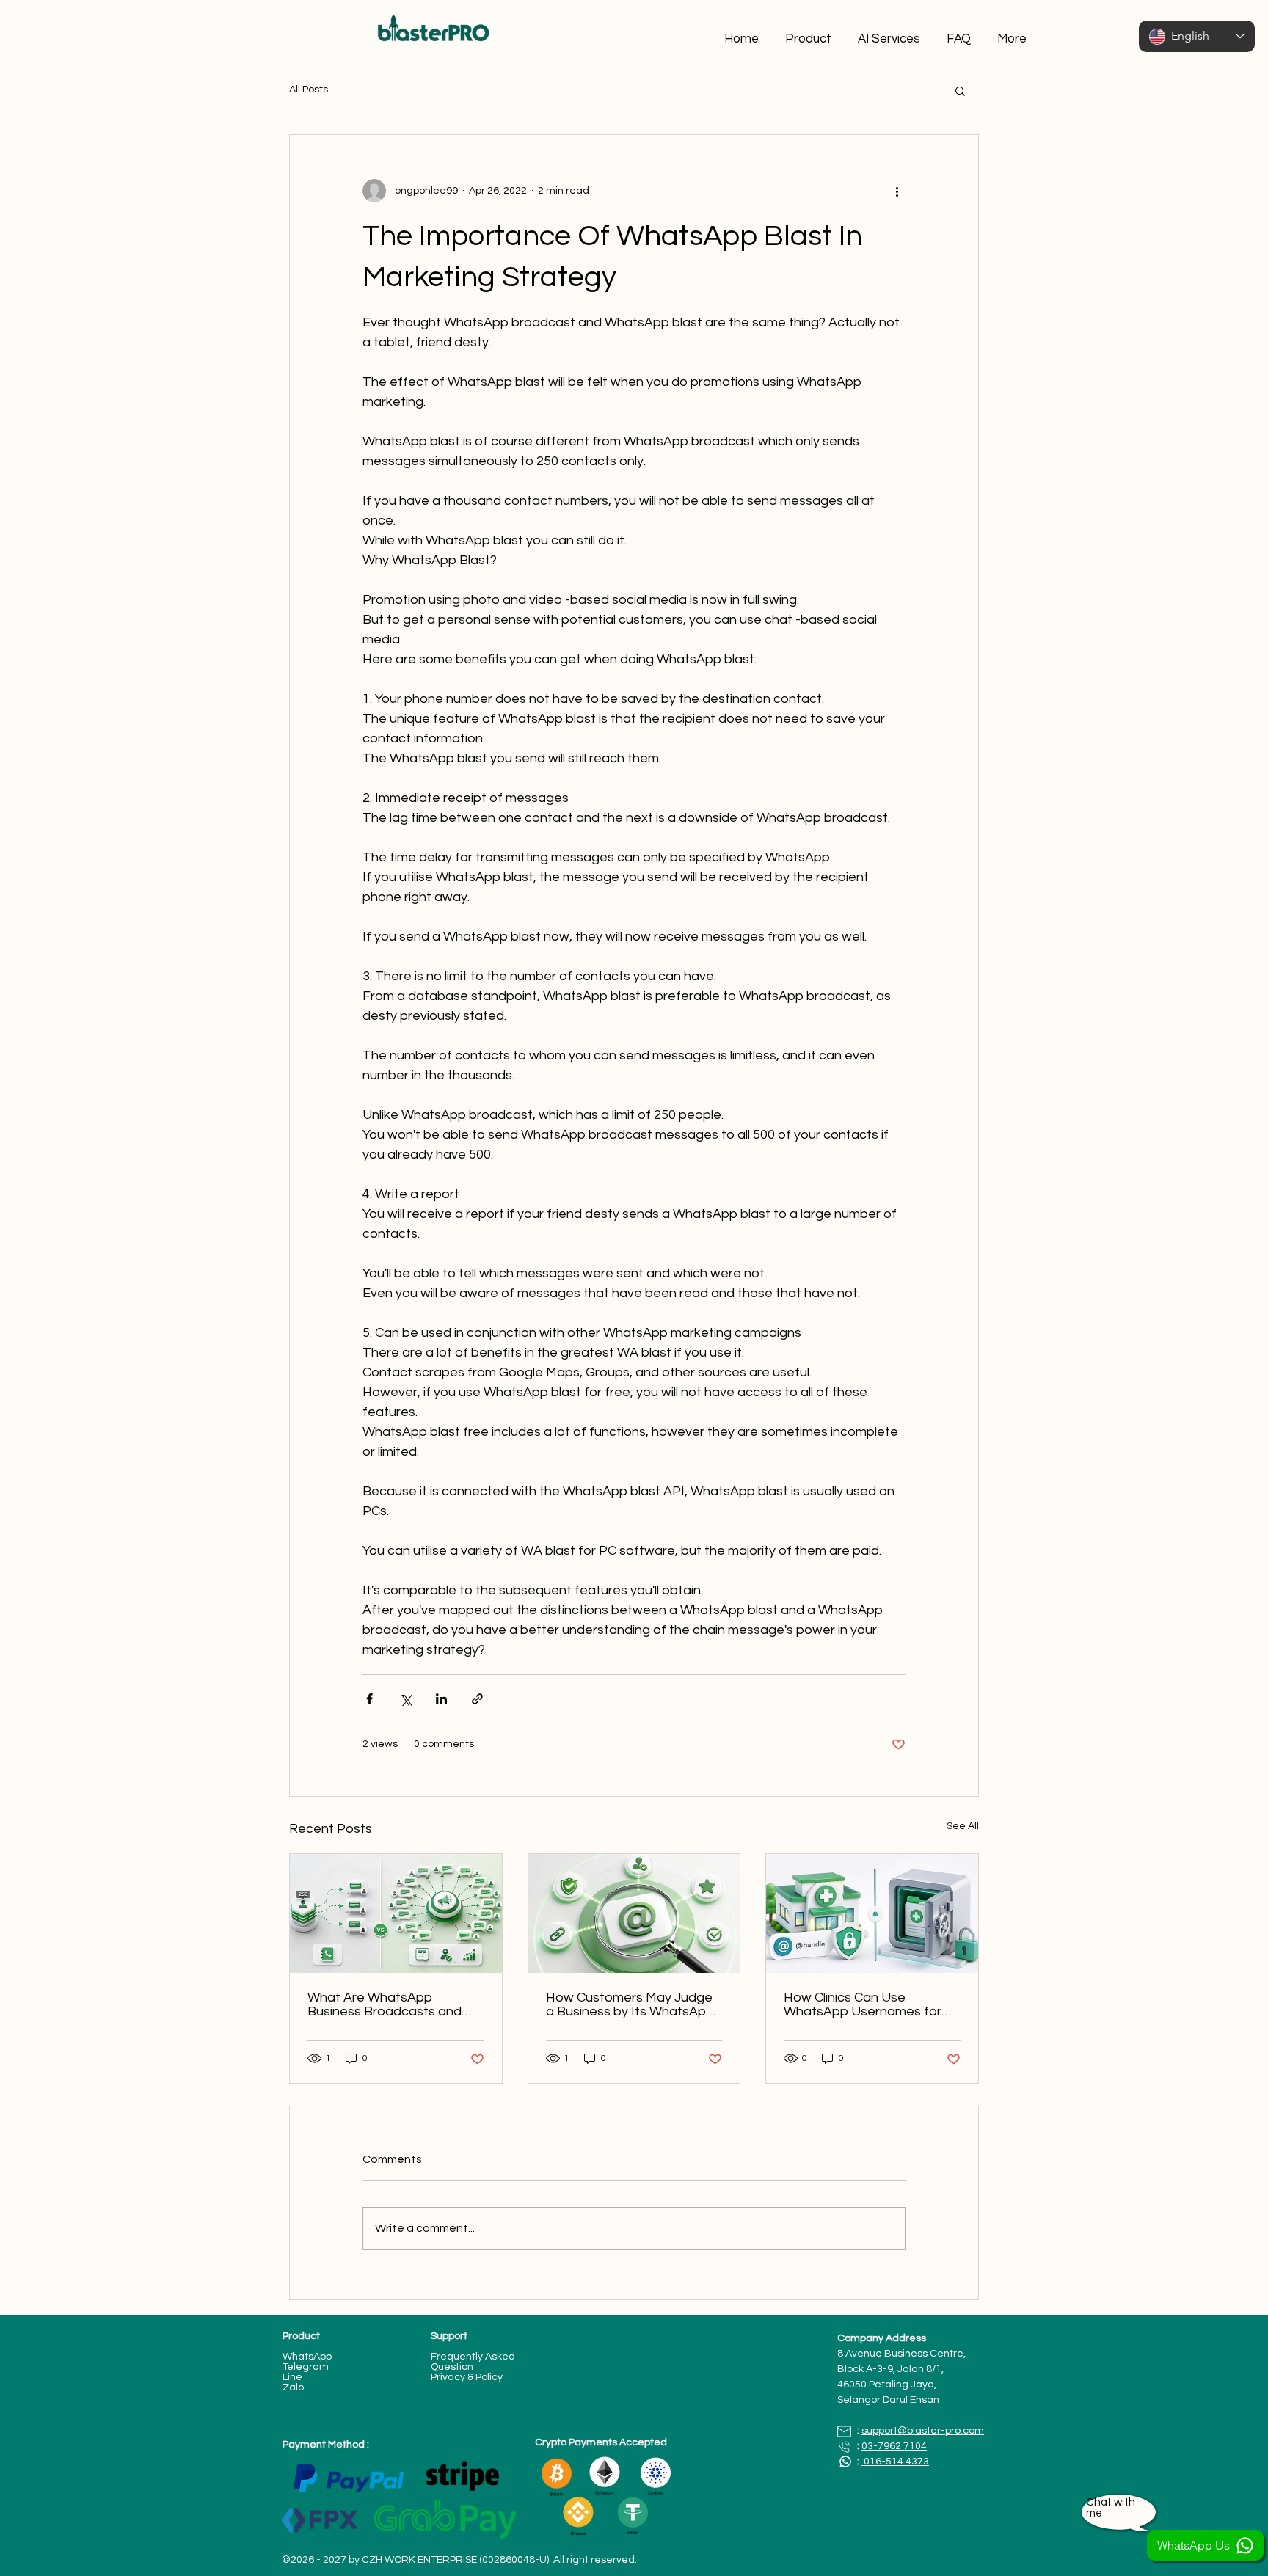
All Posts (309, 90)
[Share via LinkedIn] (441, 1699)
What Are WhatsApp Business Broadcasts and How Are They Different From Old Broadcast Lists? (387, 2004)
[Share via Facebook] (369, 1699)
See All (963, 1826)
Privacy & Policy (467, 2377)
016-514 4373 (895, 2462)
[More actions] (897, 191)
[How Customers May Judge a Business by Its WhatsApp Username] (634, 1913)
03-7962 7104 (894, 2446)
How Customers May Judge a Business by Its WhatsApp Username (630, 2004)
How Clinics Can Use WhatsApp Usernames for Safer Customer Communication (863, 2004)
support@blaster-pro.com (923, 2431)
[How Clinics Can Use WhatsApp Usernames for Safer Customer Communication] (872, 1913)
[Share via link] (477, 1699)
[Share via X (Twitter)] (405, 1699)
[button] (960, 90)
